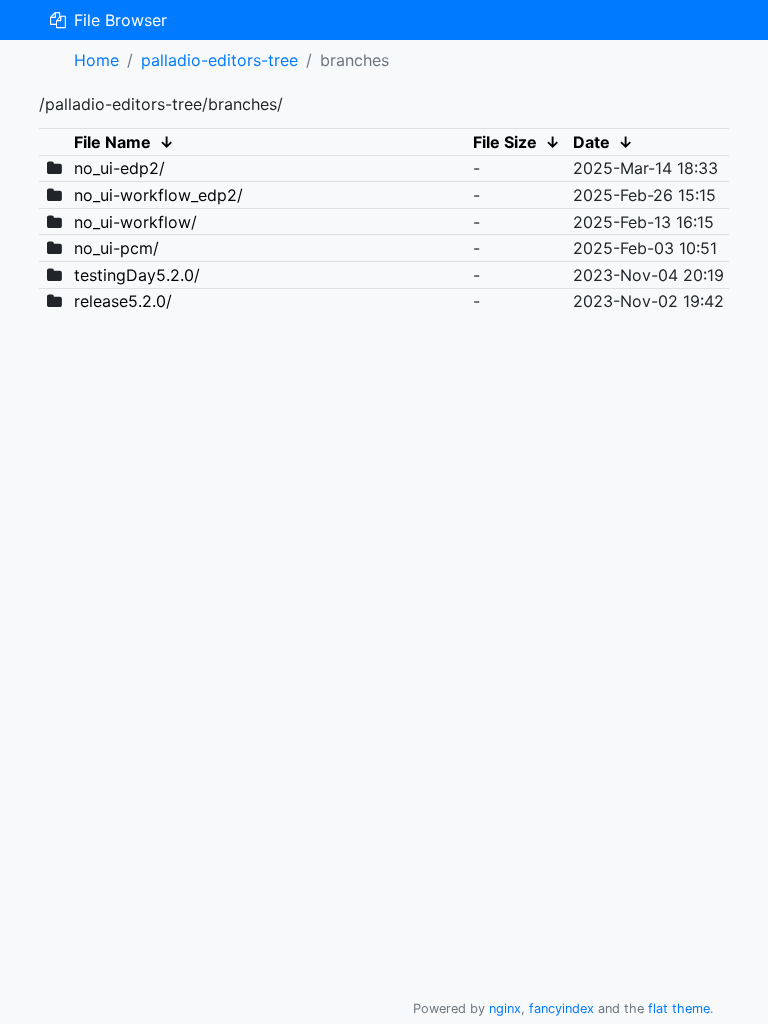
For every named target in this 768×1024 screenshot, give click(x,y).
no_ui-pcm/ (116, 248)
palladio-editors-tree (219, 60)
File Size (505, 142)
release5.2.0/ (123, 301)
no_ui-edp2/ (119, 168)
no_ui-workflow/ (135, 222)
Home (96, 60)
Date (591, 142)
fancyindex (561, 1008)
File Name (112, 142)
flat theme (679, 1008)
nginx (505, 1008)
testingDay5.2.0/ (137, 275)
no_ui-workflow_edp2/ (158, 195)
